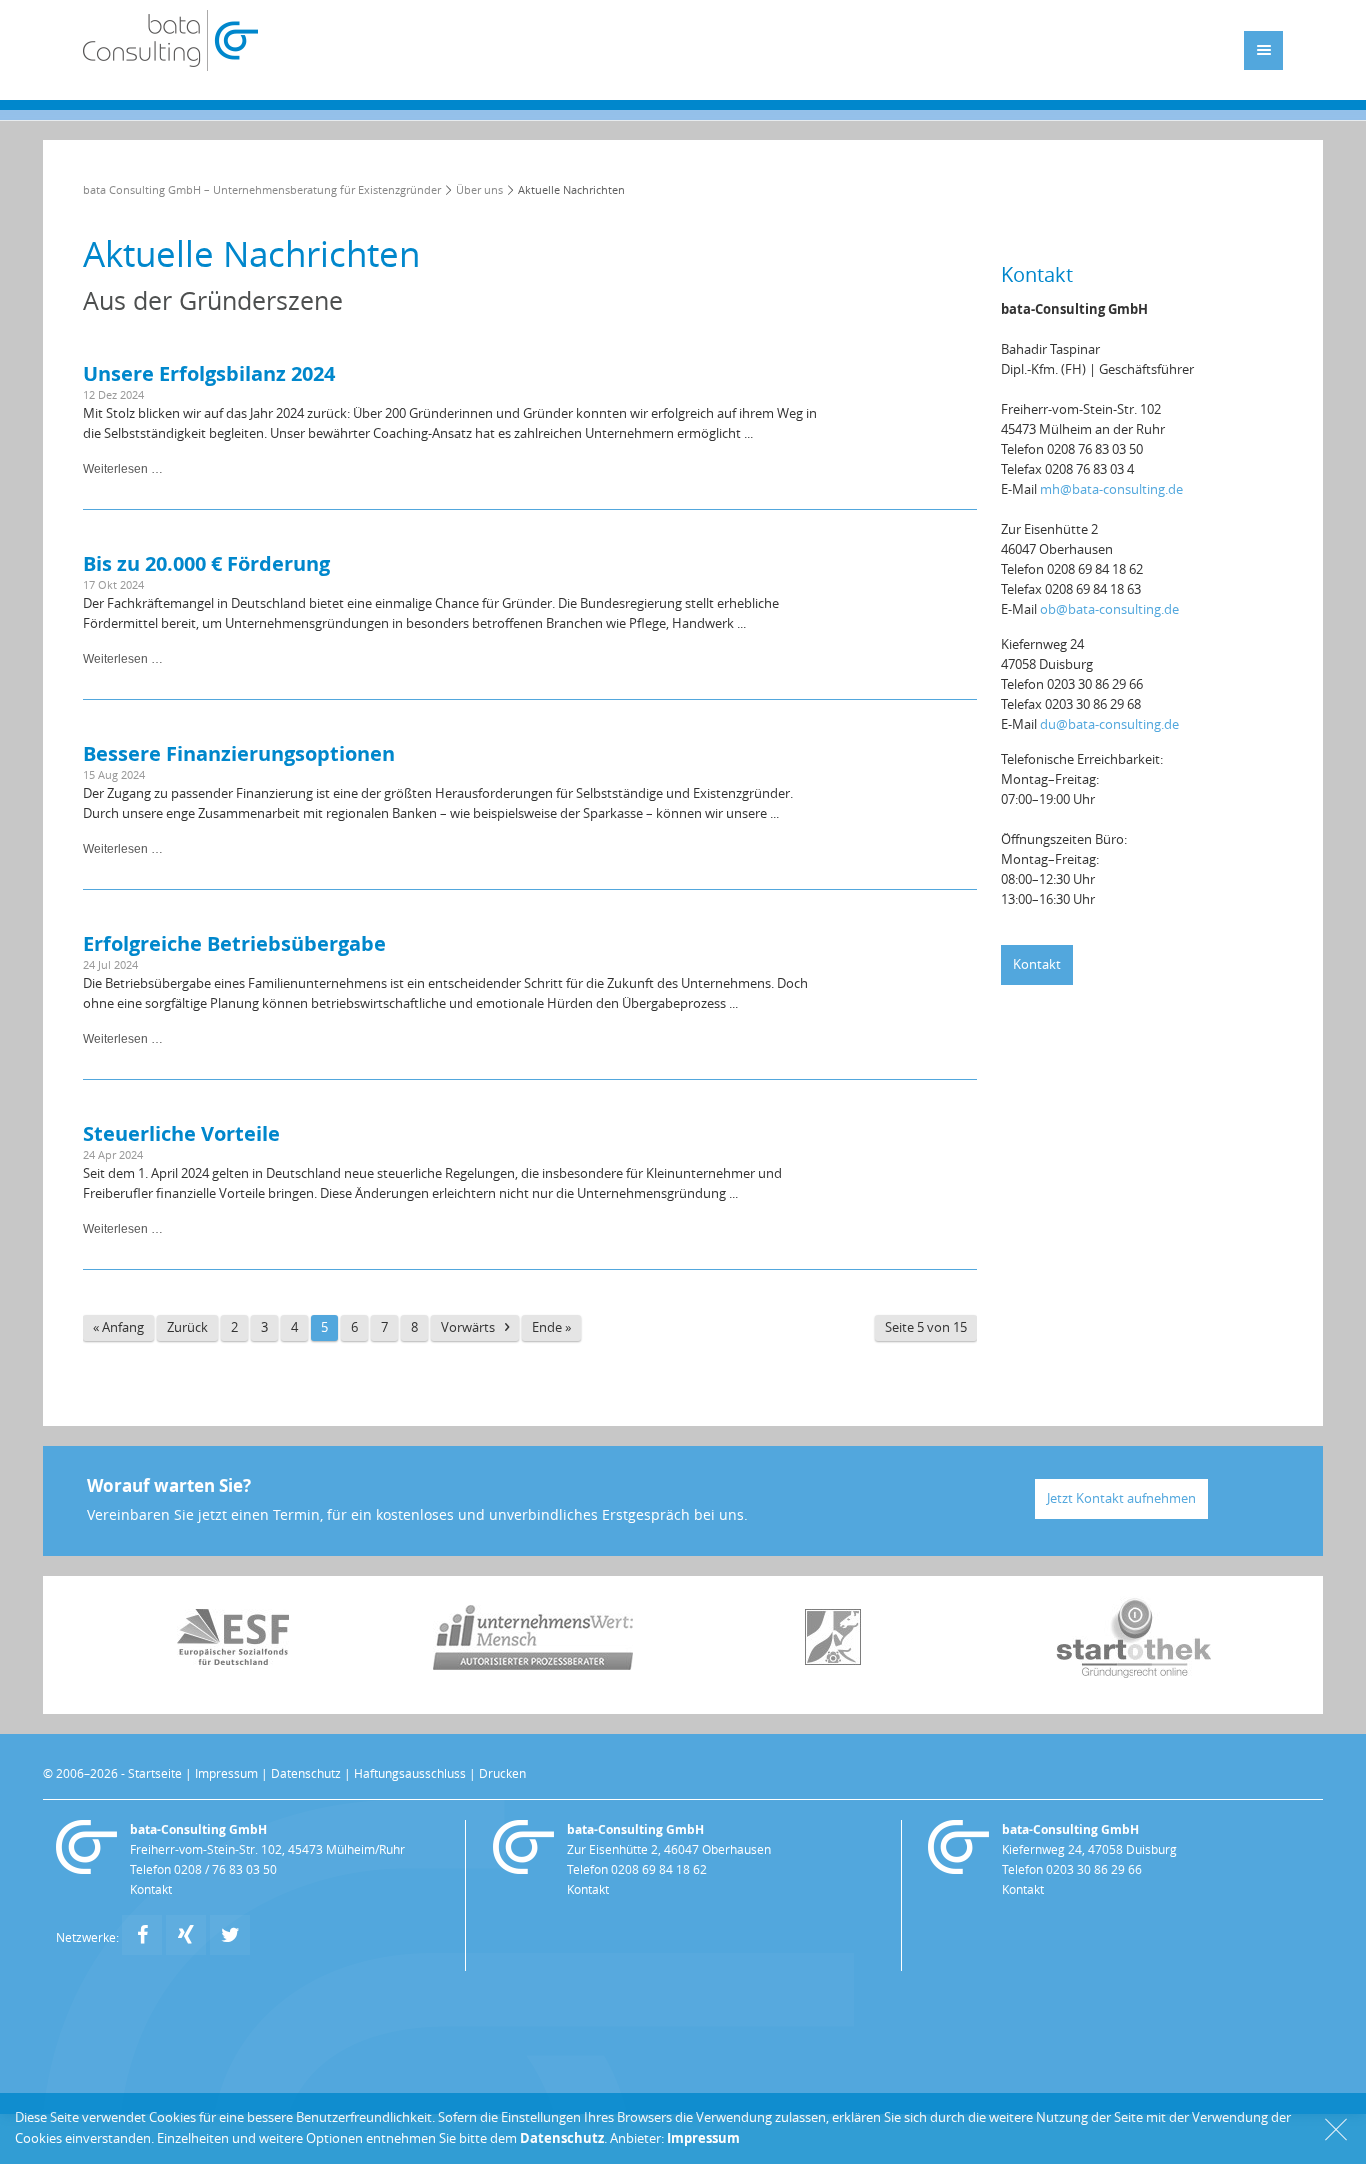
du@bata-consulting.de (1109, 724)
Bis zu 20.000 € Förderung (206, 563)
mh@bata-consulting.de (1111, 489)
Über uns (479, 190)
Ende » (551, 1327)
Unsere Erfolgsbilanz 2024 (209, 373)
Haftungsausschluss (410, 1774)
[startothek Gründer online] (1133, 1673)
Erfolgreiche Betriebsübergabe (234, 943)
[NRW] (833, 1660)
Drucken (502, 1774)
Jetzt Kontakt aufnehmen (1121, 1498)
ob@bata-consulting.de (1109, 609)
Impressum (226, 1774)
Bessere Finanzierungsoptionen (239, 753)
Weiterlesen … (123, 469)
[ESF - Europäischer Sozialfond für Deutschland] (233, 1660)
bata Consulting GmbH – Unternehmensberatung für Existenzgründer (262, 190)
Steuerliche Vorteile (181, 1133)
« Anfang (118, 1327)
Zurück (187, 1327)
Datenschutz (306, 1774)
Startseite (155, 1774)
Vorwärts (468, 1327)
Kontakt (1037, 964)
